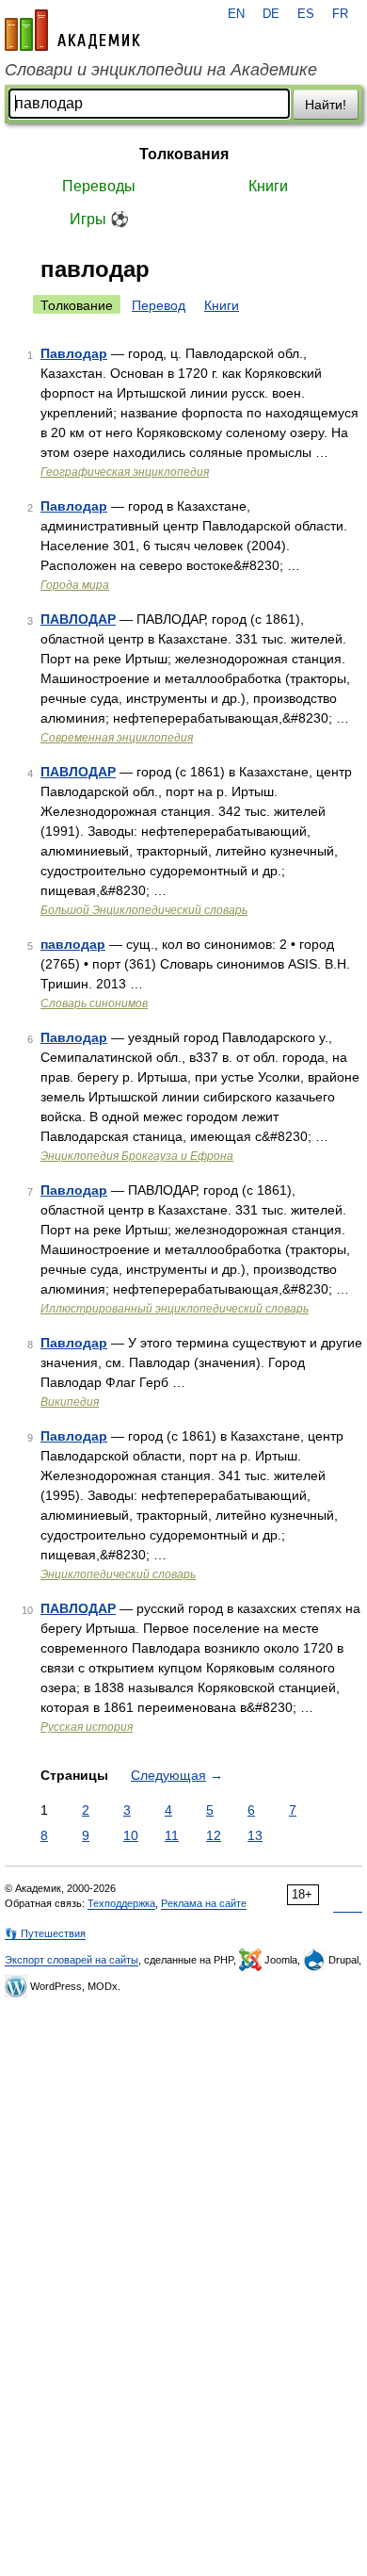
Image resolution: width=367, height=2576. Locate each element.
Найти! (326, 105)
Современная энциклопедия (117, 738)
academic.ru (72, 30)
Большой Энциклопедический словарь (144, 910)
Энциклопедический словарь (118, 1574)
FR (340, 14)
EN (236, 14)
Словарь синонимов (94, 1003)
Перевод (159, 305)
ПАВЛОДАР (78, 619)
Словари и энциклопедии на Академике (161, 70)
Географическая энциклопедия (125, 472)
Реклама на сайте (204, 1903)
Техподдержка (121, 1903)
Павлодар (74, 353)
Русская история (87, 1727)
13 (255, 1835)
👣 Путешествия (45, 1933)
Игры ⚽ (99, 219)
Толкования (184, 154)
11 (172, 1835)
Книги (268, 186)
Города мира (75, 585)
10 (131, 1835)
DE (271, 14)
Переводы (99, 186)
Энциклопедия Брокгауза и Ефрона (137, 1156)
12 (214, 1835)
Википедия (70, 1402)
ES (306, 14)
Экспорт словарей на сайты (72, 1960)
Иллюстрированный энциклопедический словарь (175, 1309)
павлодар (73, 944)
